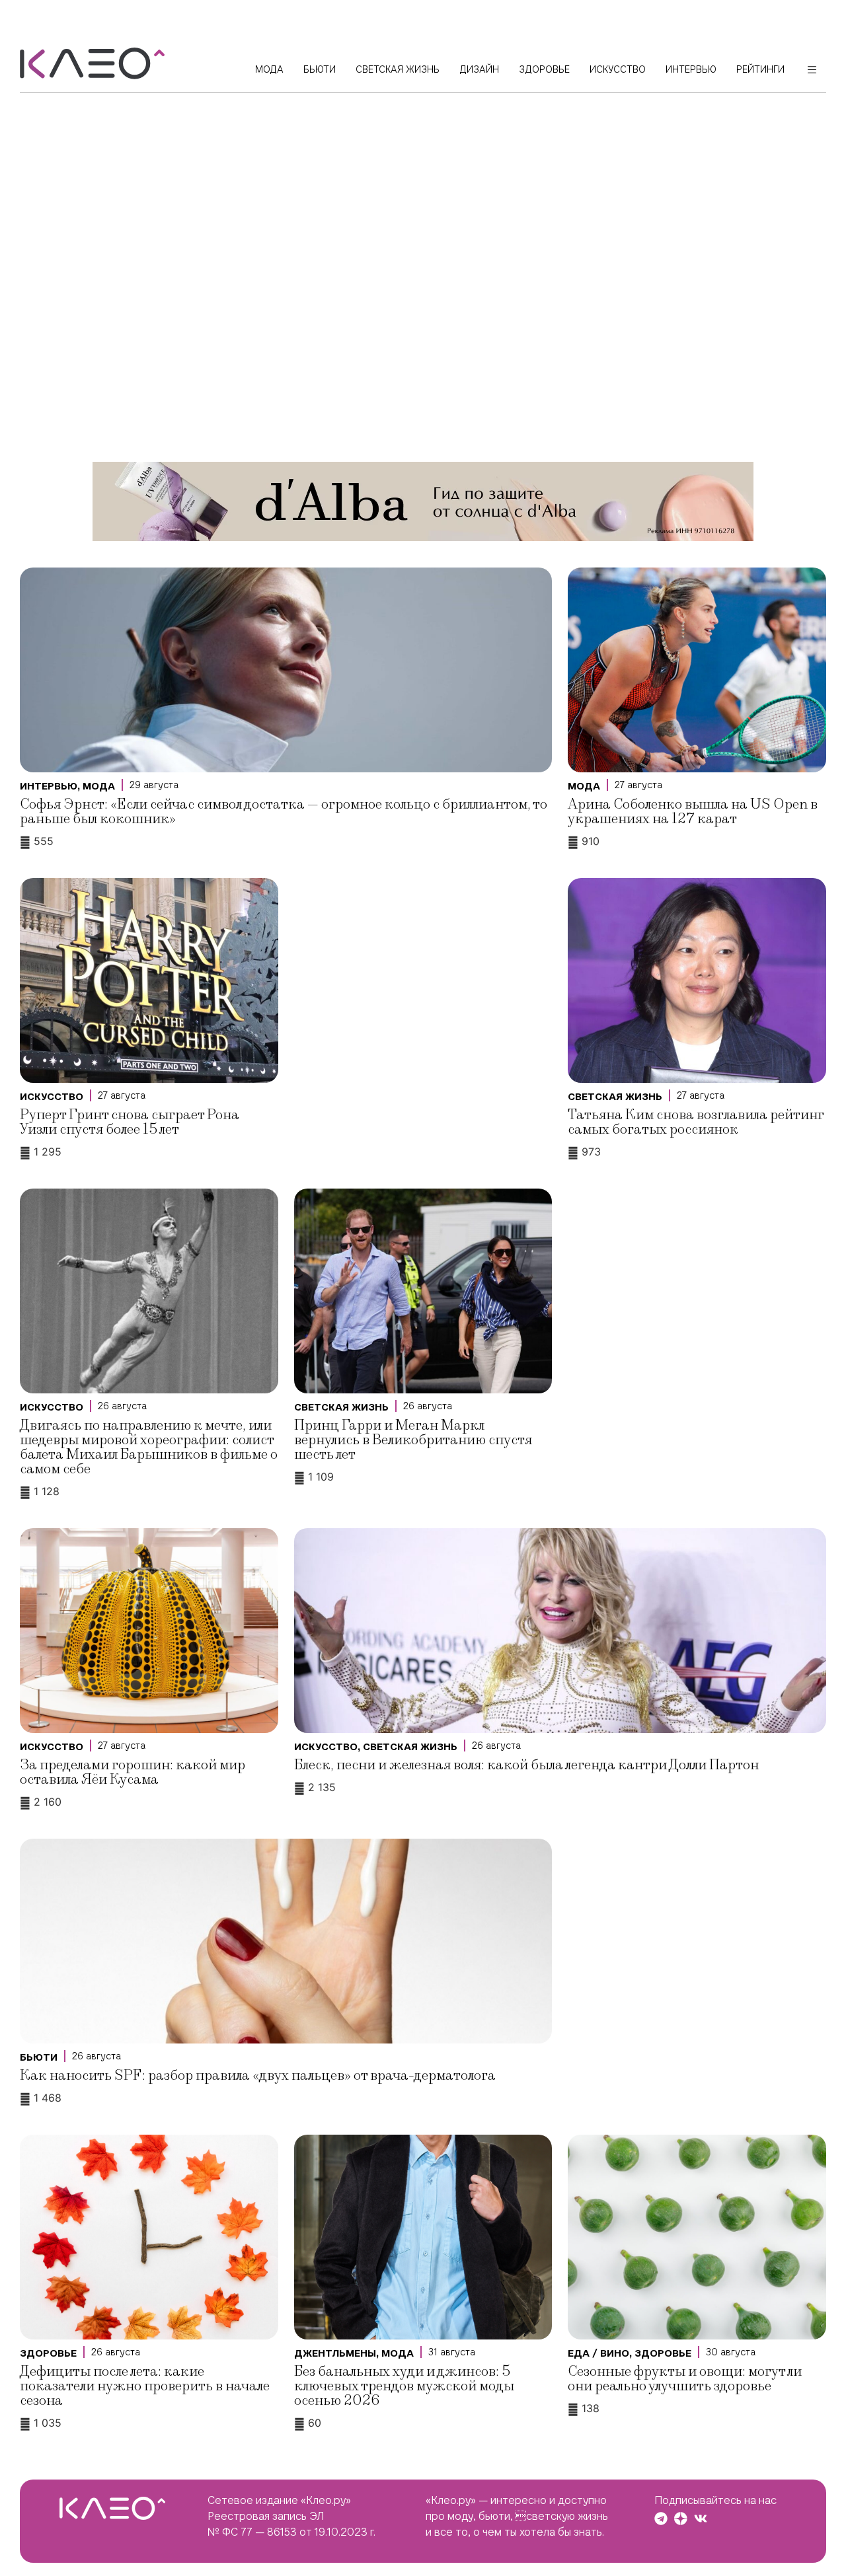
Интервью (49, 786)
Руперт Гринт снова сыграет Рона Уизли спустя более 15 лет (130, 1122)
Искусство (52, 1097)
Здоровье (48, 2353)
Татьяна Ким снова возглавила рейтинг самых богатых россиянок (696, 1122)
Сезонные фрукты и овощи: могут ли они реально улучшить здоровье (685, 2379)
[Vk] (701, 2519)
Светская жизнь (615, 1097)
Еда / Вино (598, 2353)
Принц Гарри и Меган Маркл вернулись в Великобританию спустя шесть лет (413, 1440)
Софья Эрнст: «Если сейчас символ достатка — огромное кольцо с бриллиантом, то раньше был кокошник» (284, 812)
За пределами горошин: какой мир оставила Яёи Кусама (133, 1772)
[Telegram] (661, 2519)
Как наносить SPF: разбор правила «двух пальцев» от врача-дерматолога (258, 2076)
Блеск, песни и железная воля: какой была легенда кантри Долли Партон (526, 1765)
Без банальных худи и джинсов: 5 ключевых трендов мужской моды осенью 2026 (404, 2386)
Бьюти (39, 2057)
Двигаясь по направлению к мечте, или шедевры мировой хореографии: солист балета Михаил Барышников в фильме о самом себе (149, 1447)
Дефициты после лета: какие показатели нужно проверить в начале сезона (145, 2386)
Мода (99, 786)
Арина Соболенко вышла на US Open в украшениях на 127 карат (693, 812)
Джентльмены (335, 2353)
